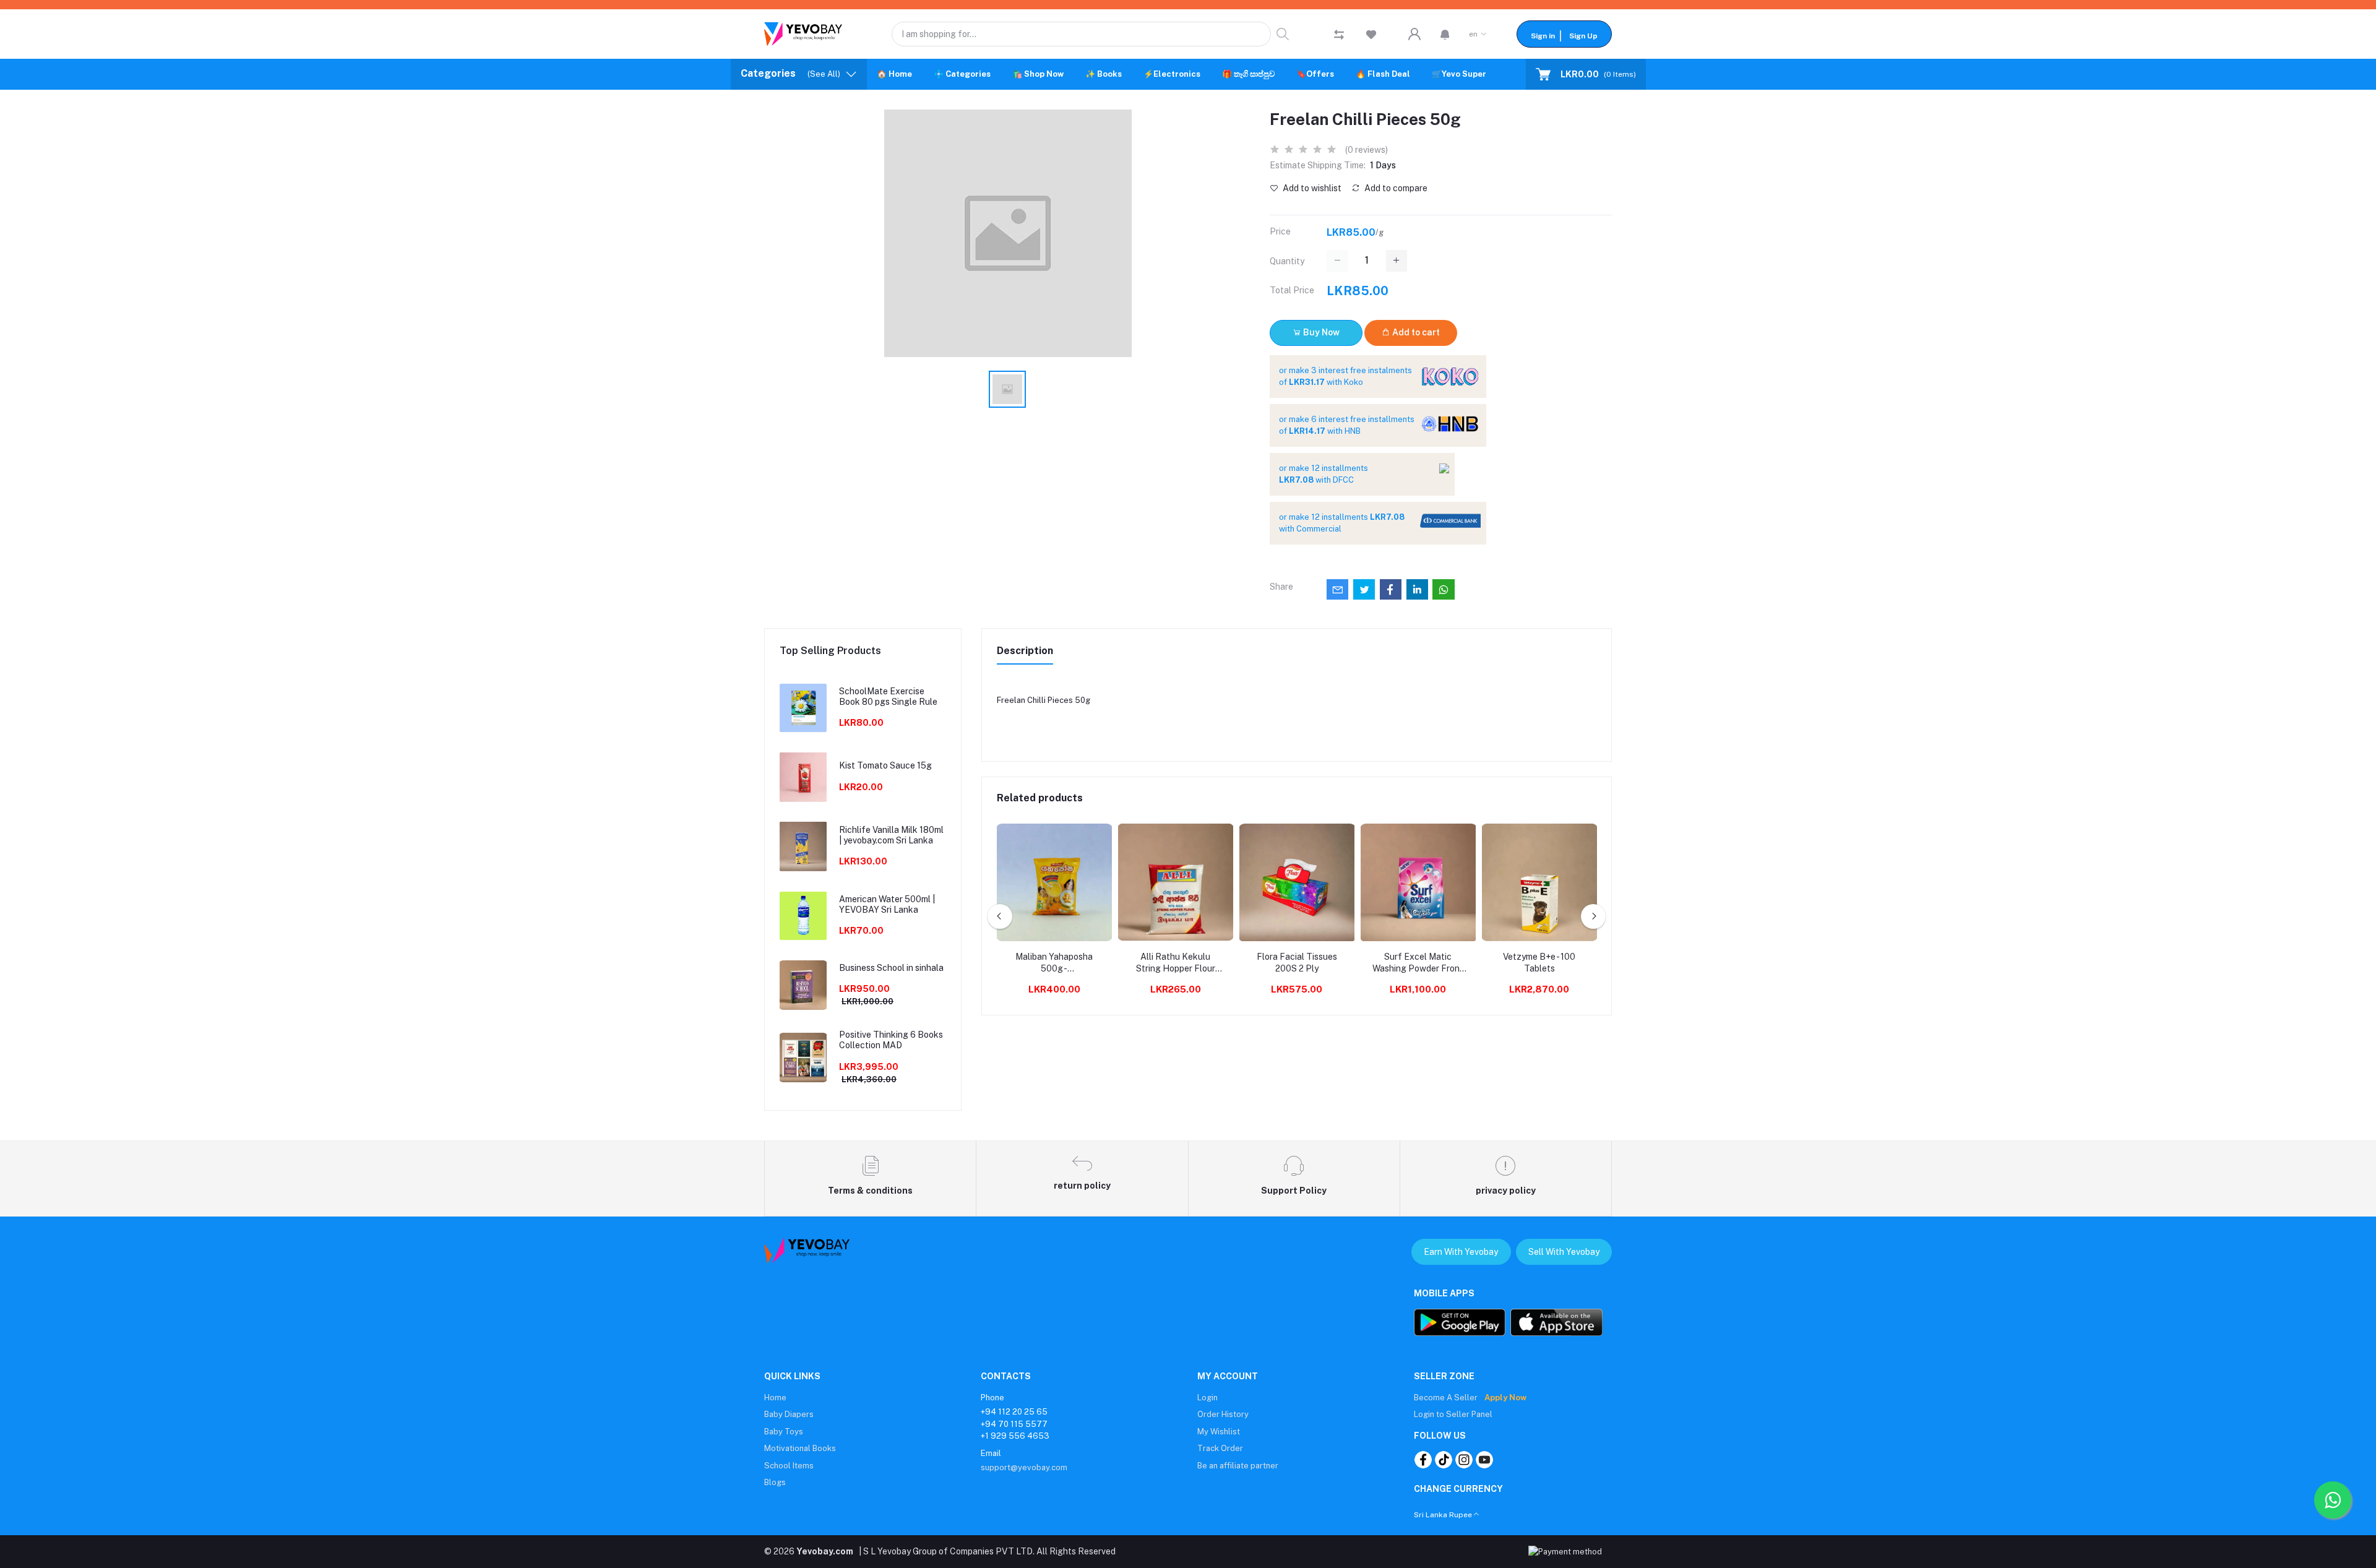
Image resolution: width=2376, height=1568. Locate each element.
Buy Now (1320, 332)
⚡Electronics (1172, 74)
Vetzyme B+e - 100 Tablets (1539, 963)
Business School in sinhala (891, 968)
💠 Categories (962, 74)
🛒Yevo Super (1459, 74)
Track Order (1220, 1448)
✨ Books (1104, 74)
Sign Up (1583, 36)
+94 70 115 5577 (1014, 1424)
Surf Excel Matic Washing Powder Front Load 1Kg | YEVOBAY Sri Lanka (1418, 963)
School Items (789, 1466)
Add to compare (1395, 188)
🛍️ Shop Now (1038, 74)
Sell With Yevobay (1564, 1252)
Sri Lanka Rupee (1443, 1515)
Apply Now (1505, 1398)
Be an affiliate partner (1238, 1466)
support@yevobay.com (1024, 1467)
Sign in (1543, 36)
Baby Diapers (789, 1414)
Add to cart (1415, 332)
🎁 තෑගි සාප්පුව (1248, 74)
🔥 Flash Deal (1383, 74)
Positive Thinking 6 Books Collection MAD (891, 1040)
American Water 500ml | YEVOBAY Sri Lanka (887, 904)
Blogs (775, 1482)
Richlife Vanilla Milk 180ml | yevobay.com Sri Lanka (891, 835)
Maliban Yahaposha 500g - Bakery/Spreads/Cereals (1054, 963)
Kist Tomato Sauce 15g (885, 765)
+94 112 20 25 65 (1014, 1412)
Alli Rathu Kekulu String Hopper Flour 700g (1176, 963)
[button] (1445, 34)
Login (1207, 1398)
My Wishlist (1219, 1432)
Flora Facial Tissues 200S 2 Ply (1297, 963)
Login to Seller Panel (1453, 1414)
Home (775, 1398)
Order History (1223, 1414)
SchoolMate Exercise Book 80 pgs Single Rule (888, 696)
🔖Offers (1315, 74)
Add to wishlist (1311, 188)
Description (1025, 651)
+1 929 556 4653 (1015, 1436)
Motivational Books (800, 1448)
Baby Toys (784, 1432)
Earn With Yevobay (1461, 1252)
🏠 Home (894, 74)
